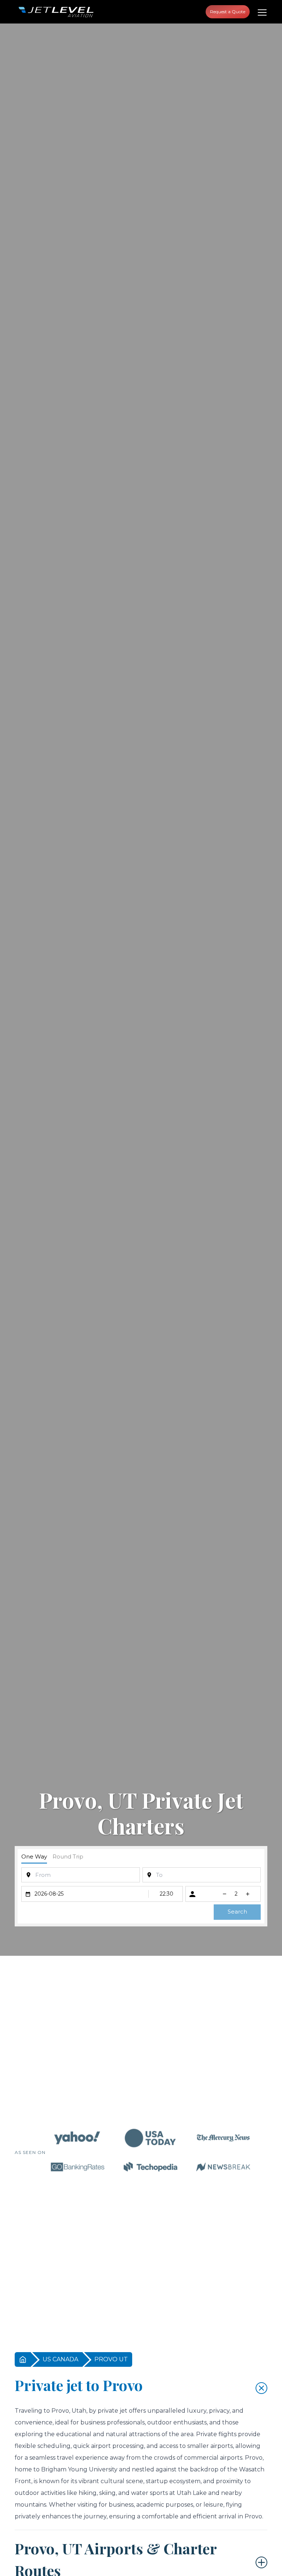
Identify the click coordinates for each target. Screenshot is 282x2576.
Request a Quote (228, 12)
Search (237, 1912)
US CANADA (60, 2359)
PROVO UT (111, 2359)
